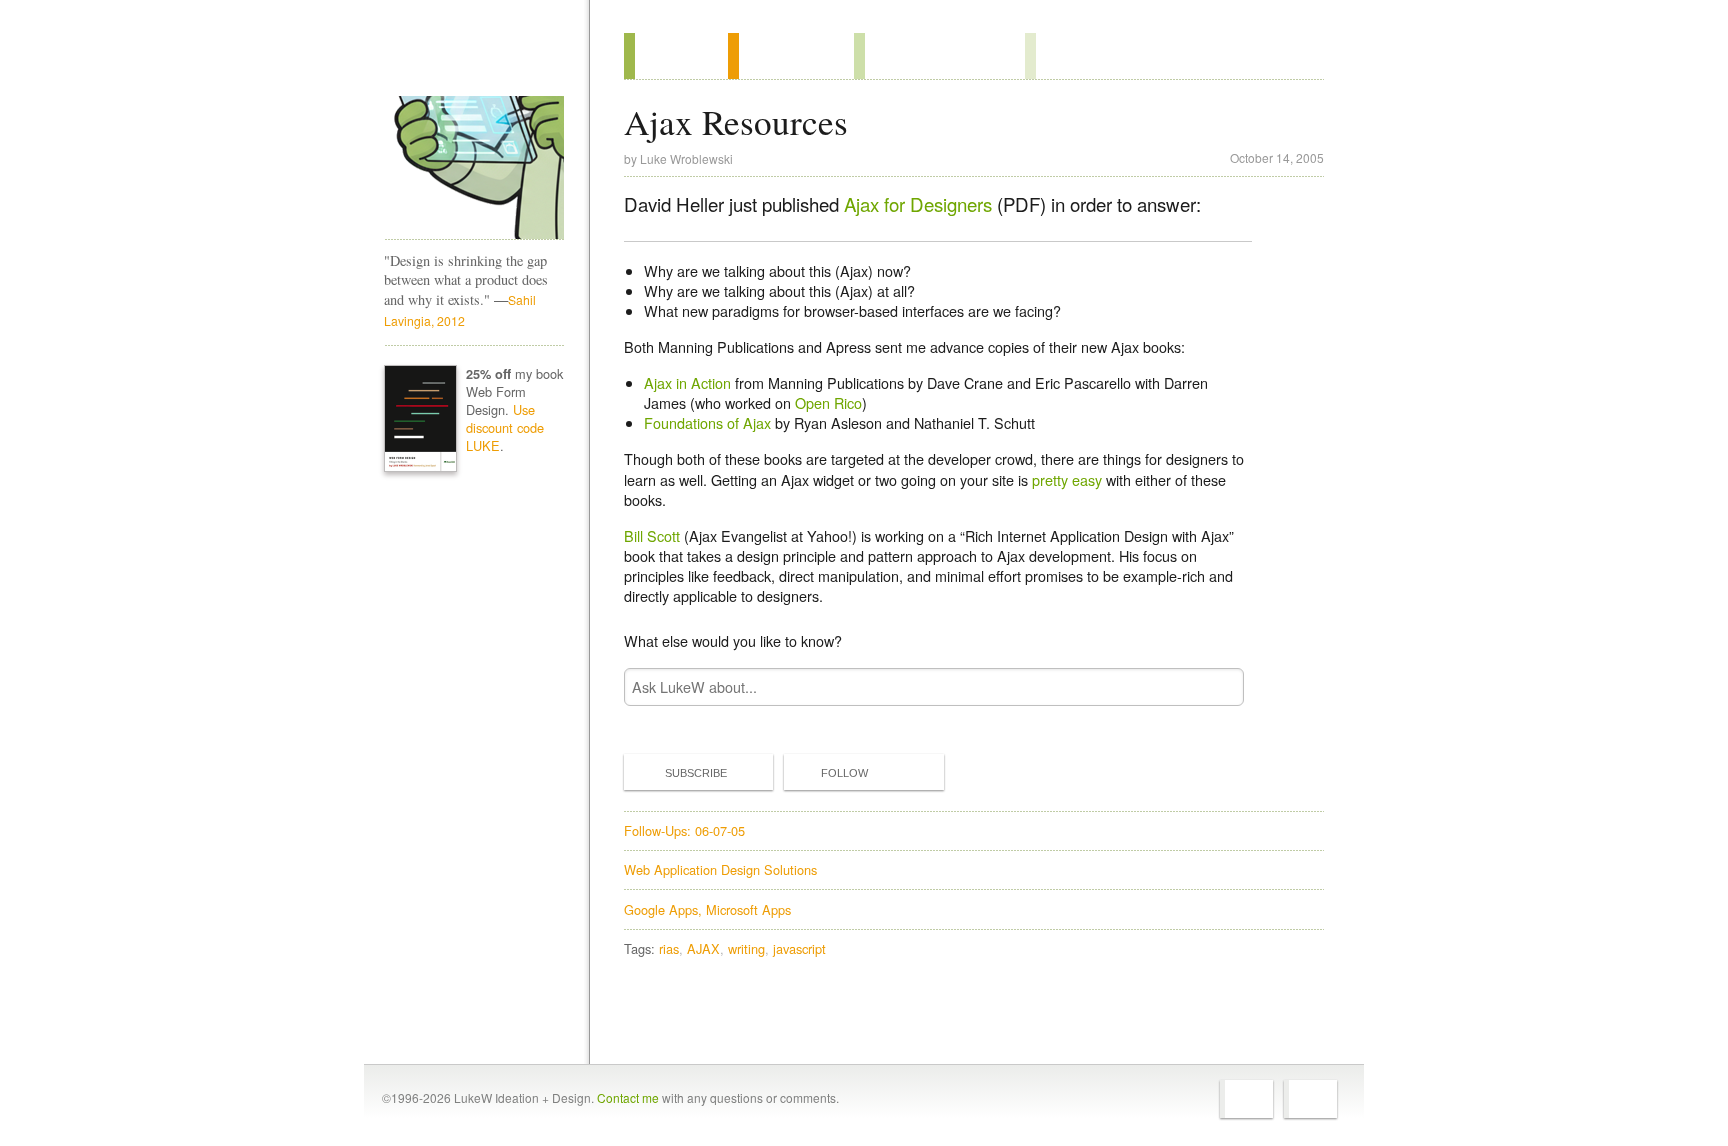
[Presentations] (939, 56)
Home (467, 59)
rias (669, 948)
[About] (676, 56)
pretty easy (1067, 479)
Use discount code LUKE (505, 427)
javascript (799, 948)
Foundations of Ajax (707, 422)
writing (746, 948)
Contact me (628, 1097)
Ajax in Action (687, 382)
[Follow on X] (1246, 1099)
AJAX (703, 948)
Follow (844, 773)
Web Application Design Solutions (720, 869)
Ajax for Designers (918, 204)
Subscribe (696, 773)
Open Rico (828, 402)
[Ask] (1065, 56)
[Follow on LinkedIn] (1310, 1099)
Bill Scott (652, 535)
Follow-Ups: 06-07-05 (684, 830)
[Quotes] (791, 56)
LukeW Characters (474, 168)
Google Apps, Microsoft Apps (707, 909)
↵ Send (1216, 686)
